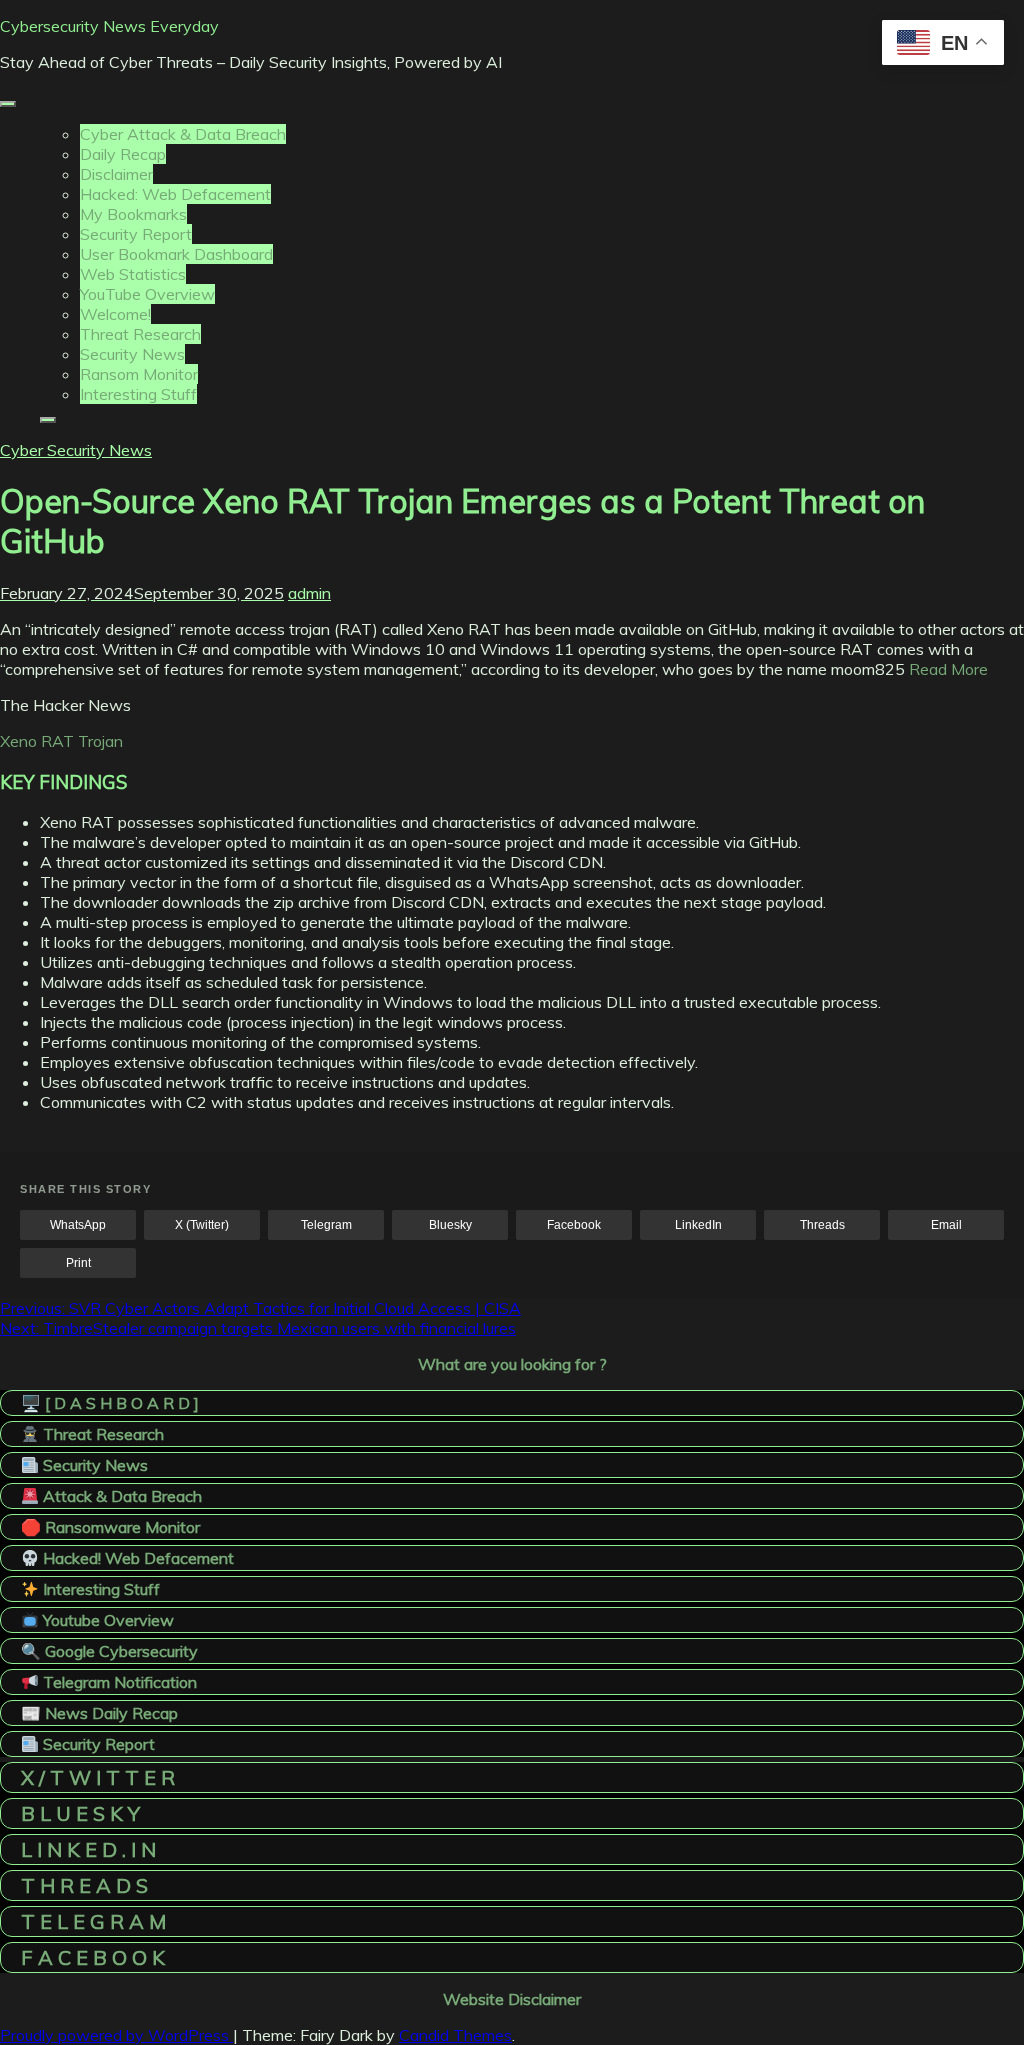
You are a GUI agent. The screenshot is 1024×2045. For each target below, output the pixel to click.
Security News (132, 354)
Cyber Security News (76, 450)
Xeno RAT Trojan (61, 741)
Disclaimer (116, 174)
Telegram (326, 1225)
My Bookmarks (133, 214)
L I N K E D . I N (88, 1849)
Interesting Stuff (138, 394)
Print (78, 1263)
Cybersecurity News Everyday (109, 26)
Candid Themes (455, 2035)
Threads (822, 1225)
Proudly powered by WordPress (116, 2035)
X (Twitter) (202, 1225)
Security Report (136, 234)
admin (309, 593)
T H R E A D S (84, 1885)
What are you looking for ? (512, 1364)
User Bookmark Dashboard (176, 254)
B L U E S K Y (80, 1813)
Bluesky (450, 1225)
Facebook (574, 1225)
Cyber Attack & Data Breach (183, 134)
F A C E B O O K (93, 1957)
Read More (948, 669)
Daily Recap (123, 154)
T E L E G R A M (93, 1921)
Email (946, 1225)
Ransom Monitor (139, 374)
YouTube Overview (147, 294)
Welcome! (115, 314)
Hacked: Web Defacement (175, 194)
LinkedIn (698, 1225)
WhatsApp (78, 1225)
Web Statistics (133, 274)
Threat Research (140, 334)
